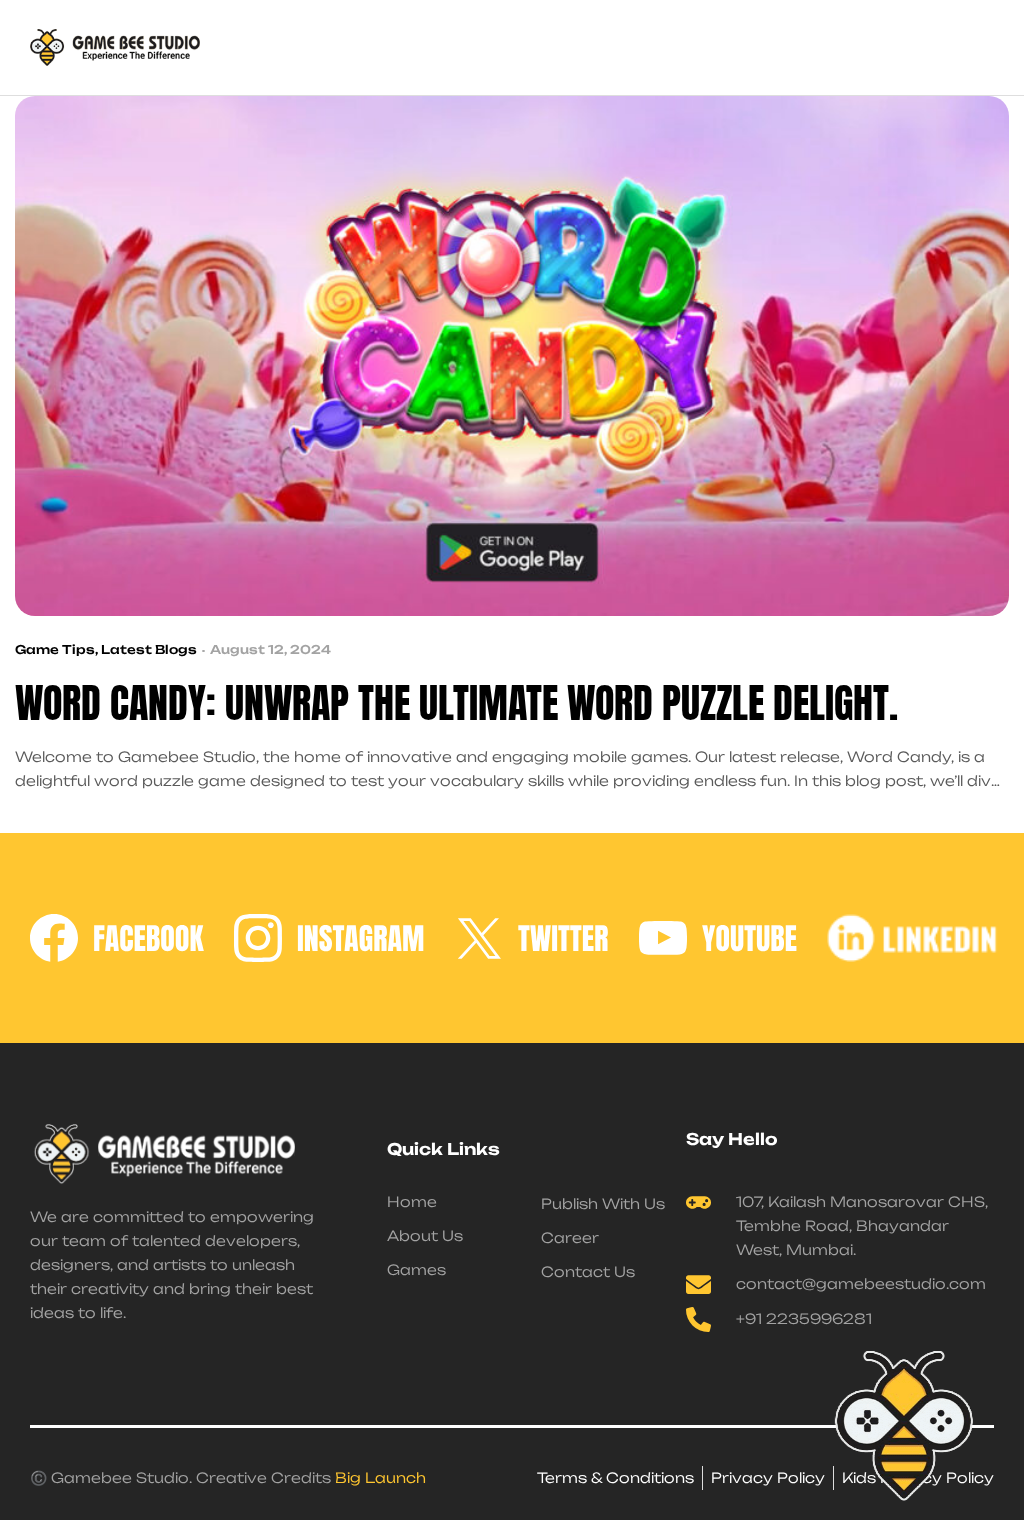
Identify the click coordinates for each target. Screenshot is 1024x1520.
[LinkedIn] (925, 938)
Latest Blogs (149, 649)
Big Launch (380, 1477)
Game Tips (55, 649)
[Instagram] (329, 938)
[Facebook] (117, 938)
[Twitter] (532, 938)
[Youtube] (718, 938)
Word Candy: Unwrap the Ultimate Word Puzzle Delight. (456, 703)
